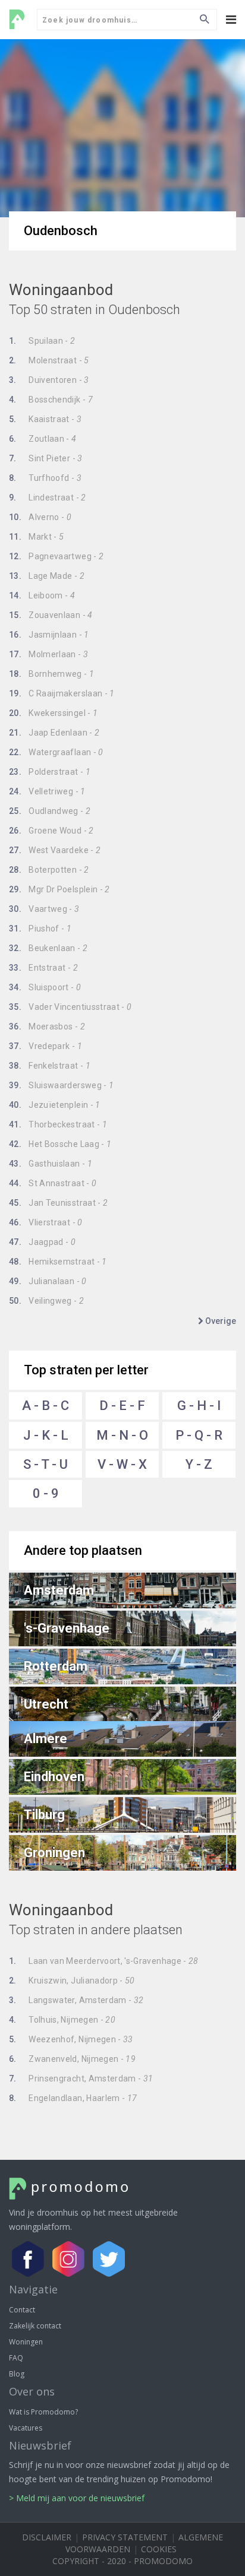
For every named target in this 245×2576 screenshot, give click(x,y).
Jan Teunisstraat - (58, 1203)
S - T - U (45, 1464)
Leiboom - (42, 595)
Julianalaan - (48, 1281)
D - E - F (122, 1406)
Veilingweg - (46, 1301)
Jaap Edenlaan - (54, 733)
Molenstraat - (49, 360)
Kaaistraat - (45, 419)
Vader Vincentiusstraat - (70, 1007)
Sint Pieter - (46, 458)
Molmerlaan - (48, 654)
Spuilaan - (42, 341)
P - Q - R (199, 1435)
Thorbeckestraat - (58, 1124)
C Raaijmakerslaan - (62, 693)
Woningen (26, 2342)
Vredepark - (45, 1046)
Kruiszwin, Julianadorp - (72, 1981)
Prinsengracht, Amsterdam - (81, 2078)
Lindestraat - (48, 498)
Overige (220, 1321)
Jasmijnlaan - (49, 635)
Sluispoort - (45, 987)
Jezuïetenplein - (55, 1105)
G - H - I (199, 1406)
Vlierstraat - (46, 1222)
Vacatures (26, 2428)
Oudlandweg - (50, 811)
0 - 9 (46, 1493)
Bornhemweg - (51, 674)
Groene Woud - (51, 831)
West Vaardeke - (55, 850)
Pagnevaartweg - (56, 556)
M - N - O (122, 1435)
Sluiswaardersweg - (61, 1085)
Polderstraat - (50, 772)
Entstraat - (43, 968)
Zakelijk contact (35, 2326)
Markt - (37, 537)
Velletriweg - (47, 791)
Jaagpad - (42, 1242)
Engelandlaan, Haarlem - (73, 2098)
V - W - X (122, 1464)
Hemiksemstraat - (58, 1262)
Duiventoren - (49, 380)
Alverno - (40, 517)
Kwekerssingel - (53, 713)
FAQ (16, 2358)
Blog (17, 2374)
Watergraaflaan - (56, 752)
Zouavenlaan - (51, 615)
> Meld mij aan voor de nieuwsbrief (77, 2498)
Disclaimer (47, 2537)
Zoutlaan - (43, 439)
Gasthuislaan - (51, 1164)
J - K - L (46, 1435)
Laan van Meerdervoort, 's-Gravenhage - (104, 1961)
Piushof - (40, 929)
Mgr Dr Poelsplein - (59, 889)
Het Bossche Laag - (60, 1144)
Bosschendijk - (51, 400)
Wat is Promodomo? (43, 2412)
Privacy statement (125, 2537)
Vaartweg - (44, 909)
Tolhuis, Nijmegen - (62, 2020)
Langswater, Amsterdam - (76, 2000)
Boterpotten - (49, 870)
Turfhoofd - (45, 478)
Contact (22, 2310)
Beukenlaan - (48, 948)
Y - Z (199, 1464)
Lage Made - (47, 576)
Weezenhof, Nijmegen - (71, 2039)
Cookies (159, 2549)
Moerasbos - (47, 1026)
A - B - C (45, 1406)
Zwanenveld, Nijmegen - (72, 2059)
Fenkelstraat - (50, 1066)
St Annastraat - (53, 1183)
